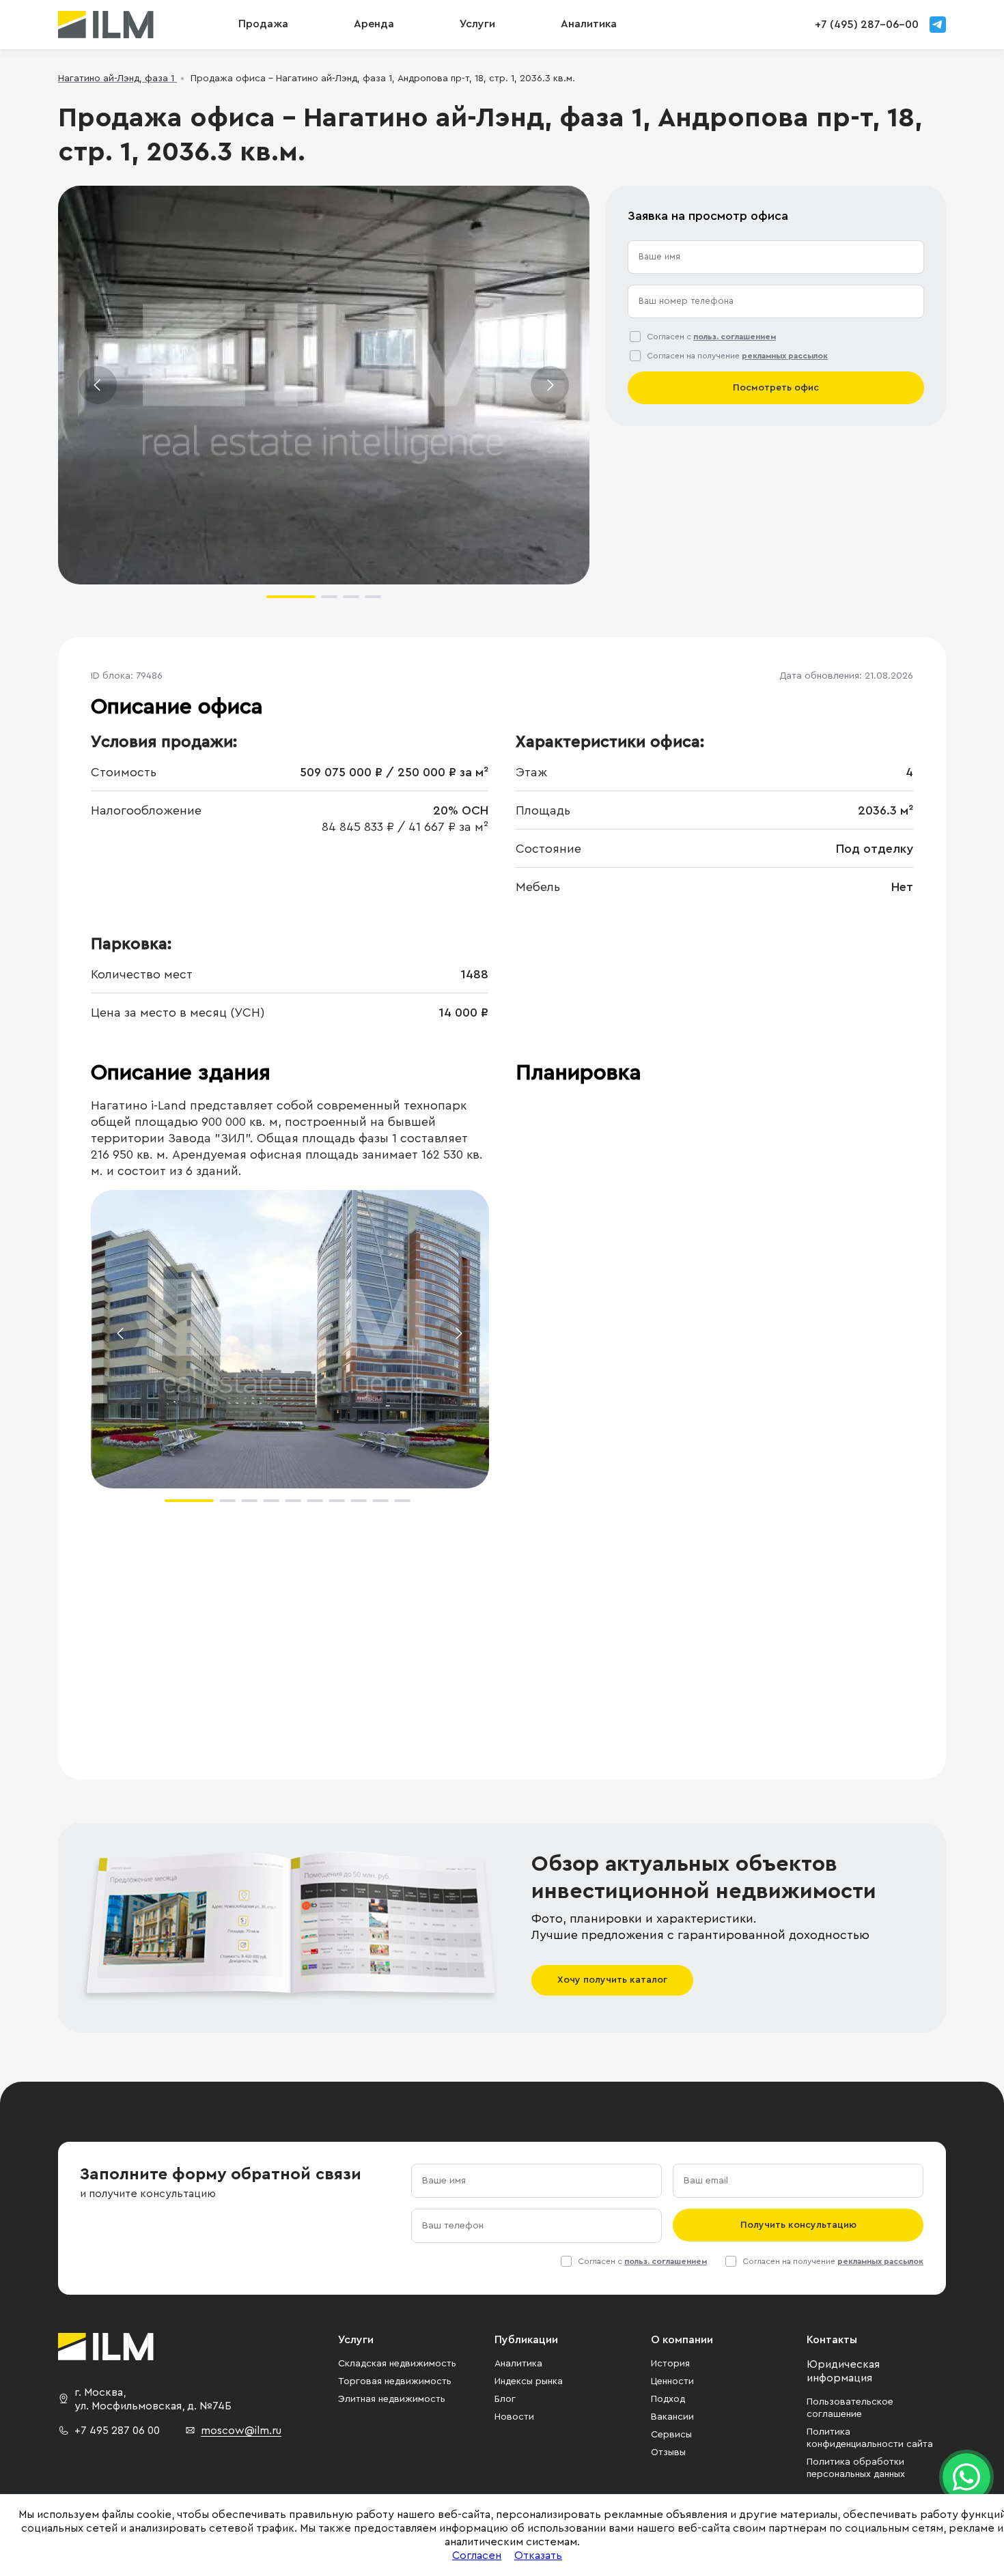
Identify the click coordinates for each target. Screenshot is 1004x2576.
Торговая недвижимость (395, 2381)
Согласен (477, 2556)
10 (402, 1501)
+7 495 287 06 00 (117, 2431)
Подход (668, 2399)
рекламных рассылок (785, 356)
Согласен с (711, 337)
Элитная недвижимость (392, 2399)
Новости (514, 2417)
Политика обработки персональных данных (856, 2468)
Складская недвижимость (397, 2364)
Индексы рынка (529, 2381)
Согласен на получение (737, 356)
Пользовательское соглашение (850, 2408)
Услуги (477, 24)
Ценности (672, 2381)
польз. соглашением (735, 337)
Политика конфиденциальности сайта (870, 2438)
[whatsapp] (966, 2477)
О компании (682, 2340)
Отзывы (668, 2452)
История (670, 2364)
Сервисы (671, 2435)
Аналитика (518, 2364)
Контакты (832, 2340)
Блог (505, 2399)
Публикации (526, 2340)
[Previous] (98, 385)
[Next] (550, 385)
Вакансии (672, 2417)
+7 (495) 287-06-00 (867, 25)
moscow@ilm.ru (241, 2431)
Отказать (538, 2556)
